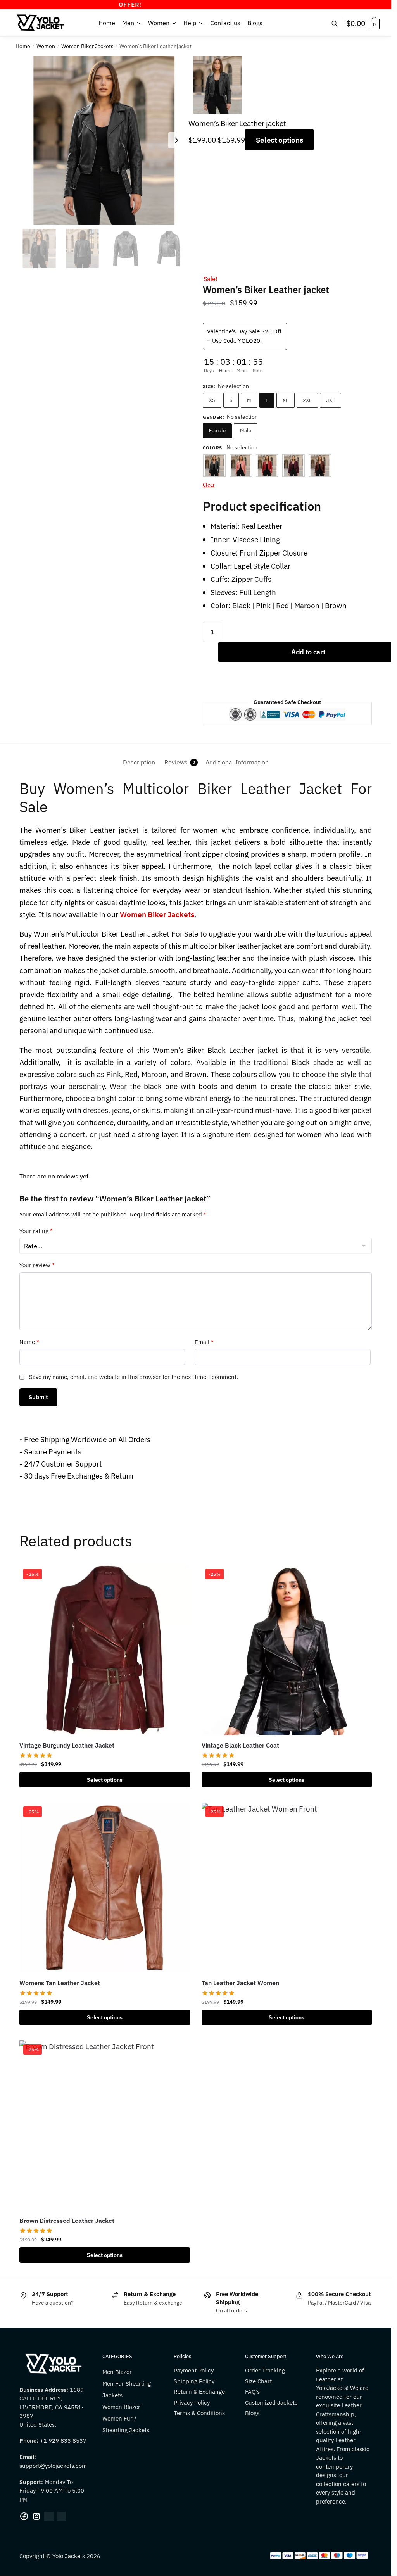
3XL (331, 400)
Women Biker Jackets (87, 46)
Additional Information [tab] (237, 762)
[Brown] (320, 466)
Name (29, 1342)
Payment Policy (194, 2370)
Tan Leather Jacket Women (240, 1983)
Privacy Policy (192, 2403)
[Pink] (241, 466)
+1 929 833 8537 (63, 2441)
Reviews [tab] (176, 762)
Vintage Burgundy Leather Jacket (67, 1745)
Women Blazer (121, 2407)
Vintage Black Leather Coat (240, 1745)
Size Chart (258, 2381)
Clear (209, 485)
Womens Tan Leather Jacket (60, 1983)
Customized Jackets (271, 2403)
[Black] (214, 466)
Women (46, 46)
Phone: (30, 2441)
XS (212, 400)
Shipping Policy (194, 2381)
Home (23, 46)
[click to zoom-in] (104, 140)
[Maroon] (293, 466)
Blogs (252, 2413)
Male (246, 430)
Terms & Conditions (199, 2413)
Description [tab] (139, 762)
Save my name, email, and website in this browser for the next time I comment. (134, 1377)
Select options (280, 140)
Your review (37, 1265)
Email (204, 1342)
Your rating (36, 1231)
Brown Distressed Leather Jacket (67, 2221)
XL (286, 400)
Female (217, 430)
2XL (307, 400)
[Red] (267, 466)
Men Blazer (117, 2372)
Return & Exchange (199, 2392)
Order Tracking (265, 2370)
